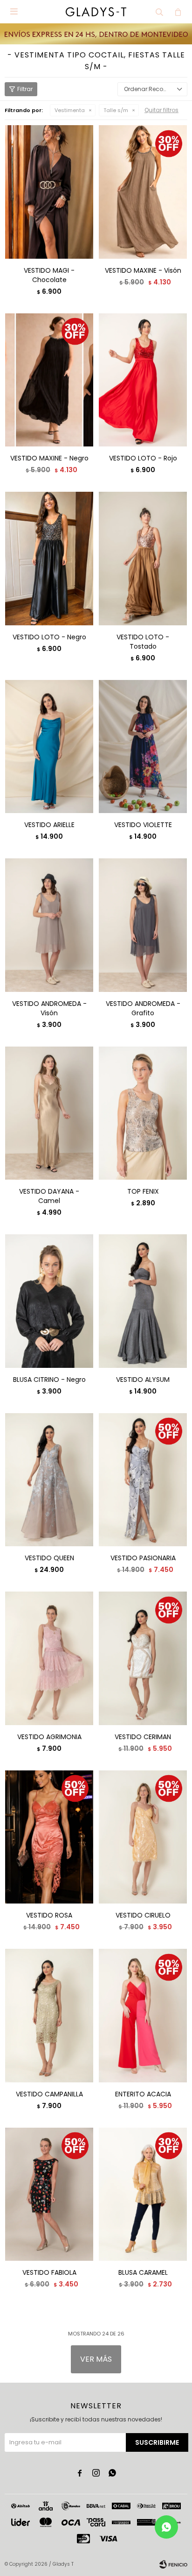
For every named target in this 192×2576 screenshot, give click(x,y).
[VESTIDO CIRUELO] (143, 1837)
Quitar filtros (161, 110)
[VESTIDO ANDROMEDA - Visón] (49, 925)
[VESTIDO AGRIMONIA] (49, 1658)
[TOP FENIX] (143, 1113)
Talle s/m (116, 110)
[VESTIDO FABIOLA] (49, 2194)
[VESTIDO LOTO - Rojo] (143, 380)
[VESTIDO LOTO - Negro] (49, 558)
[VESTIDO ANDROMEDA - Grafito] (143, 925)
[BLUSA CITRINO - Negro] (49, 1301)
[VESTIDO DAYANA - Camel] (49, 1113)
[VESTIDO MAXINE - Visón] (143, 192)
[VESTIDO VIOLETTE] (143, 747)
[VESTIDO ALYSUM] (143, 1301)
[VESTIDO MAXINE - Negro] (49, 380)
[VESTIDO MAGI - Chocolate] (49, 192)
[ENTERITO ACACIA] (143, 2015)
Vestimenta (70, 110)
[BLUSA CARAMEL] (143, 2194)
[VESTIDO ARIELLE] (49, 747)
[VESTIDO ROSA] (49, 1837)
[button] (159, 12)
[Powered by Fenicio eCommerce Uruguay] (173, 2564)
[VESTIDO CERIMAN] (143, 1658)
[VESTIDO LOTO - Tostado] (143, 558)
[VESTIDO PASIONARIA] (143, 1480)
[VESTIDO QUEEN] (49, 1480)
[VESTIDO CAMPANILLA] (49, 2015)
